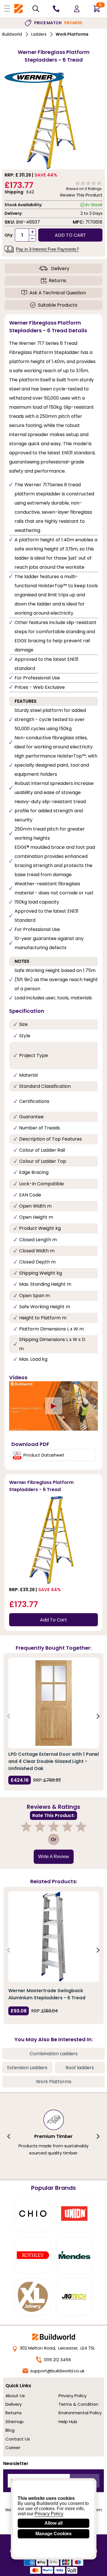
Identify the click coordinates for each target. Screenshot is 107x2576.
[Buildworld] (19, 9)
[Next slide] (98, 1716)
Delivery (60, 269)
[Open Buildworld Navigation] (7, 9)
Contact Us (18, 2439)
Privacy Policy (72, 2396)
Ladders (39, 34)
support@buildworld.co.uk (57, 2371)
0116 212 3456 (57, 2360)
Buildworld (12, 34)
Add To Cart (53, 1620)
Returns (57, 281)
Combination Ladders (54, 2054)
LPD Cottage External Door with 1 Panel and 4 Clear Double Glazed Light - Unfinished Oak (53, 1761)
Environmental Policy (80, 2413)
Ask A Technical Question (58, 293)
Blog (10, 2430)
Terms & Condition (78, 2404)
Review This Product (81, 195)
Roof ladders (80, 2068)
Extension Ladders (27, 2068)
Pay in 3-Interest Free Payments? (47, 249)
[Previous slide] (9, 1716)
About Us (15, 2396)
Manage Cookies (53, 2534)
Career (13, 2448)
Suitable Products (58, 305)
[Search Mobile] (36, 9)
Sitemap (15, 2422)
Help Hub (68, 2422)
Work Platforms (72, 34)
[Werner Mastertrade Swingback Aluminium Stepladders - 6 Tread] (54, 1937)
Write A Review (54, 1857)
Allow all (53, 2523)
